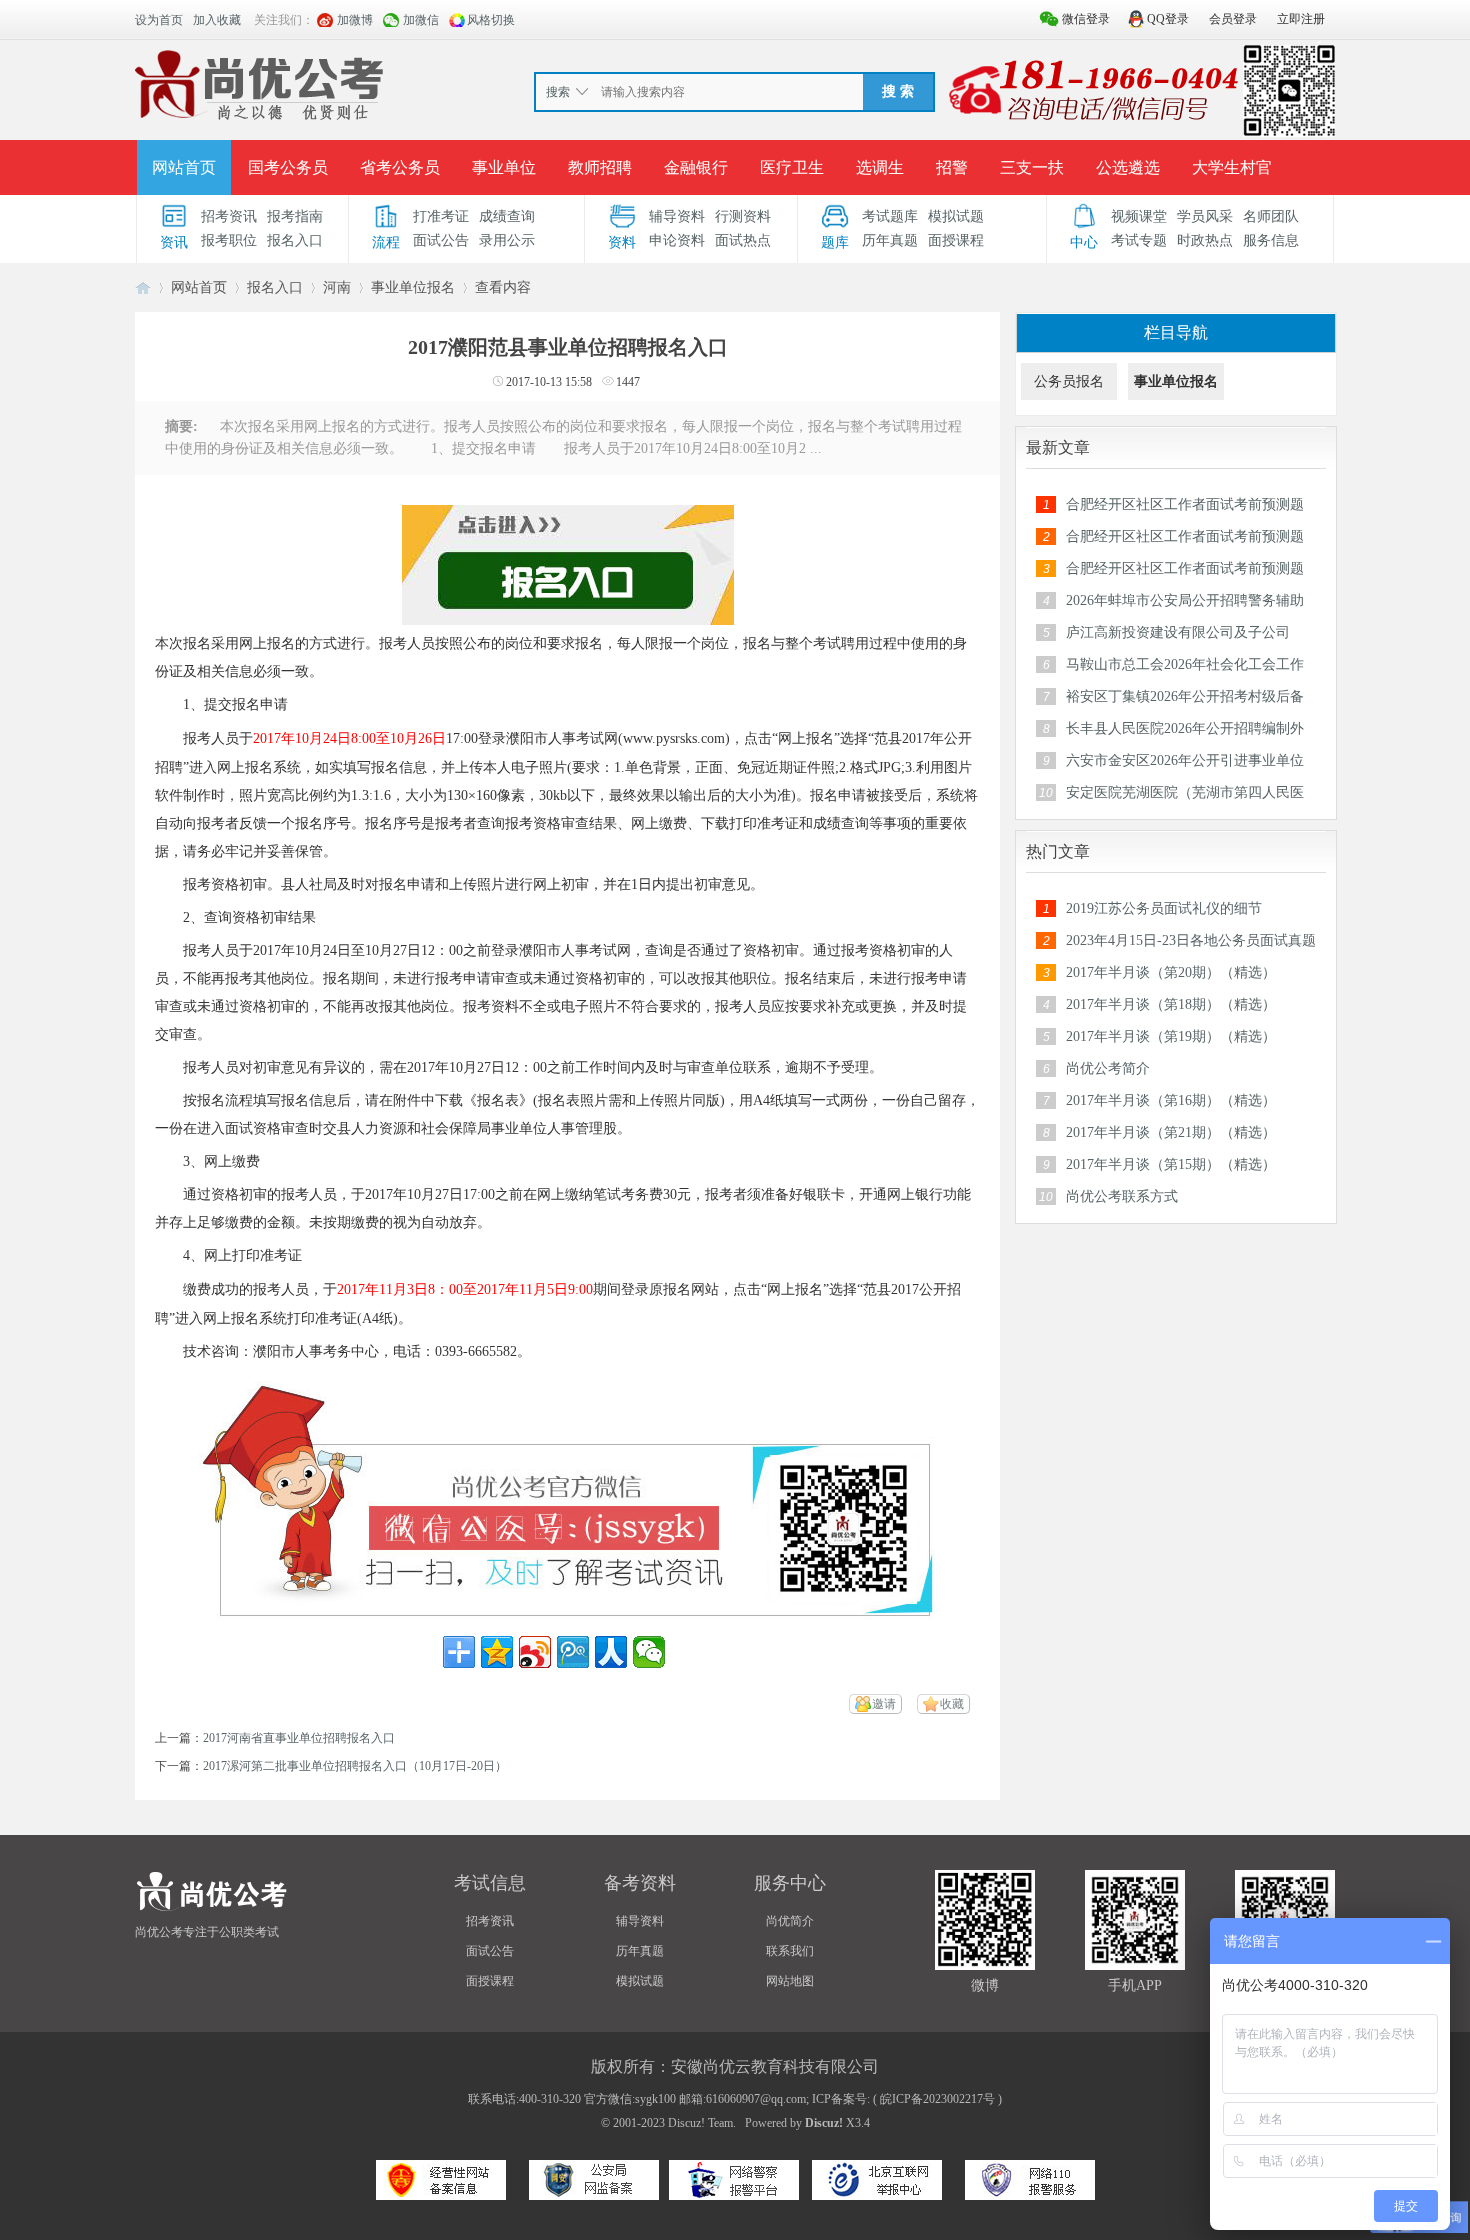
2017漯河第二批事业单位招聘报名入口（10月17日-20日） (355, 1766)
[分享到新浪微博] (535, 1652)
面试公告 (441, 240)
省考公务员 (400, 167)
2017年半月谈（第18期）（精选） (1171, 1004)
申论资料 (677, 240)
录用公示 (507, 240)
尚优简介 (790, 1921)
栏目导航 (1176, 332)
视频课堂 (1139, 216)
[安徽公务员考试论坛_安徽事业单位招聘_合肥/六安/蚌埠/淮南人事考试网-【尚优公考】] (264, 89)
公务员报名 (1069, 381)
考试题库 (890, 216)
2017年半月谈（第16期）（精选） (1171, 1100)
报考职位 (229, 240)
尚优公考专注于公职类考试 (207, 1932)
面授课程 (956, 240)
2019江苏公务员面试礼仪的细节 (1164, 908)
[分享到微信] (649, 1652)
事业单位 (504, 167)
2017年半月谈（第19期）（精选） (1171, 1036)
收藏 (952, 1704)
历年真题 (890, 240)
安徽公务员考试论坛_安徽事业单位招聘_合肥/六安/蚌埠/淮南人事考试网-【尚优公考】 (143, 287)
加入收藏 (217, 20)
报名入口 (295, 240)
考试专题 (1139, 240)
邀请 (884, 1704)
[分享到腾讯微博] (573, 1652)
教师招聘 (600, 167)
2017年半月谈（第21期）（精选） (1171, 1132)
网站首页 (184, 167)
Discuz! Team (700, 2123)
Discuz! (824, 2123)
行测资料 (743, 216)
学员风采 (1205, 216)
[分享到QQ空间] (497, 1652)
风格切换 (491, 20)
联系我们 (790, 1951)
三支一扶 (1032, 167)
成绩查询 (507, 216)
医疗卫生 (792, 167)
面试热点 (743, 240)
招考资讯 (229, 216)
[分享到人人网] (611, 1652)
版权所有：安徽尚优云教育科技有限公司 (735, 2066)
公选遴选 (1128, 167)
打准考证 (441, 216)
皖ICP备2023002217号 (937, 2099)
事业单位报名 (413, 287)
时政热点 (1205, 240)
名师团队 (1271, 216)
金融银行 (696, 167)
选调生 (880, 167)
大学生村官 (1232, 167)
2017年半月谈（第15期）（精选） (1171, 1164)
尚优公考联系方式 (1122, 1196)
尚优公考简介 (1108, 1068)
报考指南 (295, 216)
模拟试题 (956, 216)
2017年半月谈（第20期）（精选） (1171, 972)
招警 (952, 167)
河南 (337, 287)
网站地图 (790, 1981)
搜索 (558, 92)
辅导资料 (677, 216)
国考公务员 (288, 167)
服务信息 (1271, 240)
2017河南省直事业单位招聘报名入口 (299, 1738)
